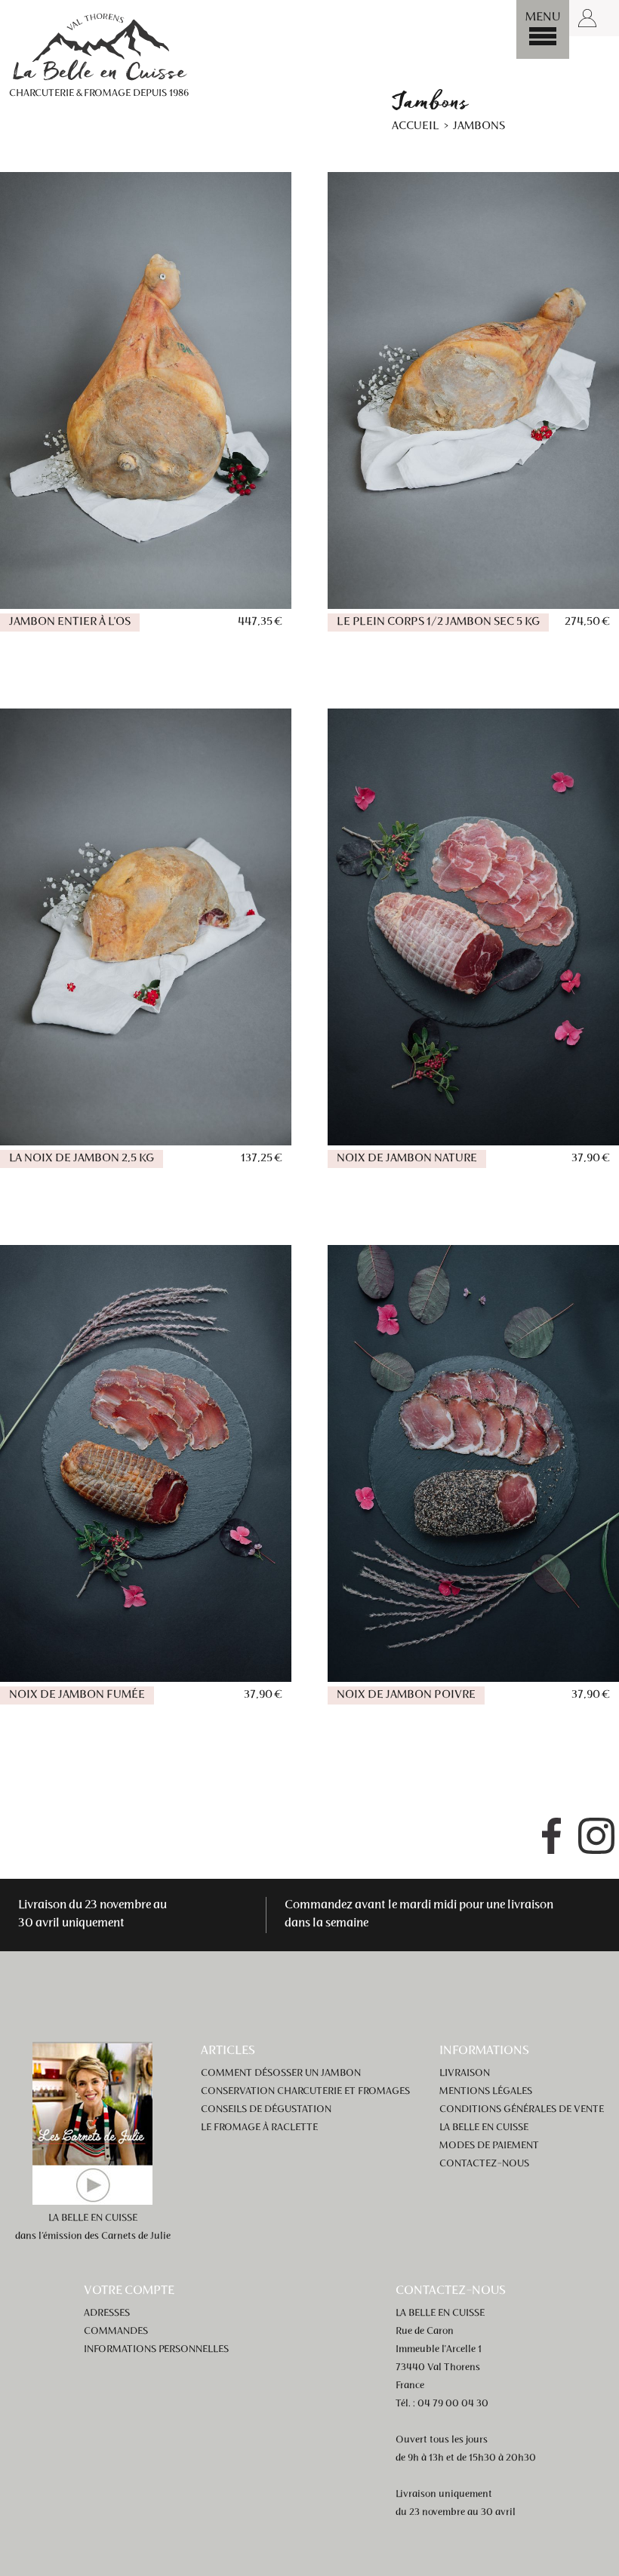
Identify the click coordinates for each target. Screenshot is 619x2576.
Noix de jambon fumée (77, 1695)
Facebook (551, 1836)
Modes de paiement (489, 2146)
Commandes (116, 2332)
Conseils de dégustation (266, 2110)
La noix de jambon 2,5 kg (82, 1159)
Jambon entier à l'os (70, 622)
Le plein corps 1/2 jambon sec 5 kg (438, 622)
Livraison (465, 2073)
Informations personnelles (156, 2350)
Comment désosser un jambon (281, 2073)
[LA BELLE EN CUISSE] (99, 46)
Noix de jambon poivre (406, 1695)
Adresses (107, 2313)
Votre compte (129, 2291)
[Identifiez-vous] (587, 18)
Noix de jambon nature (407, 1159)
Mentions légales (486, 2092)
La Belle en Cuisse (484, 2128)
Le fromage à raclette (259, 2128)
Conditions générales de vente (522, 2110)
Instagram (596, 1836)
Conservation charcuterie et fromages (305, 2092)
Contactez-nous (484, 2164)
